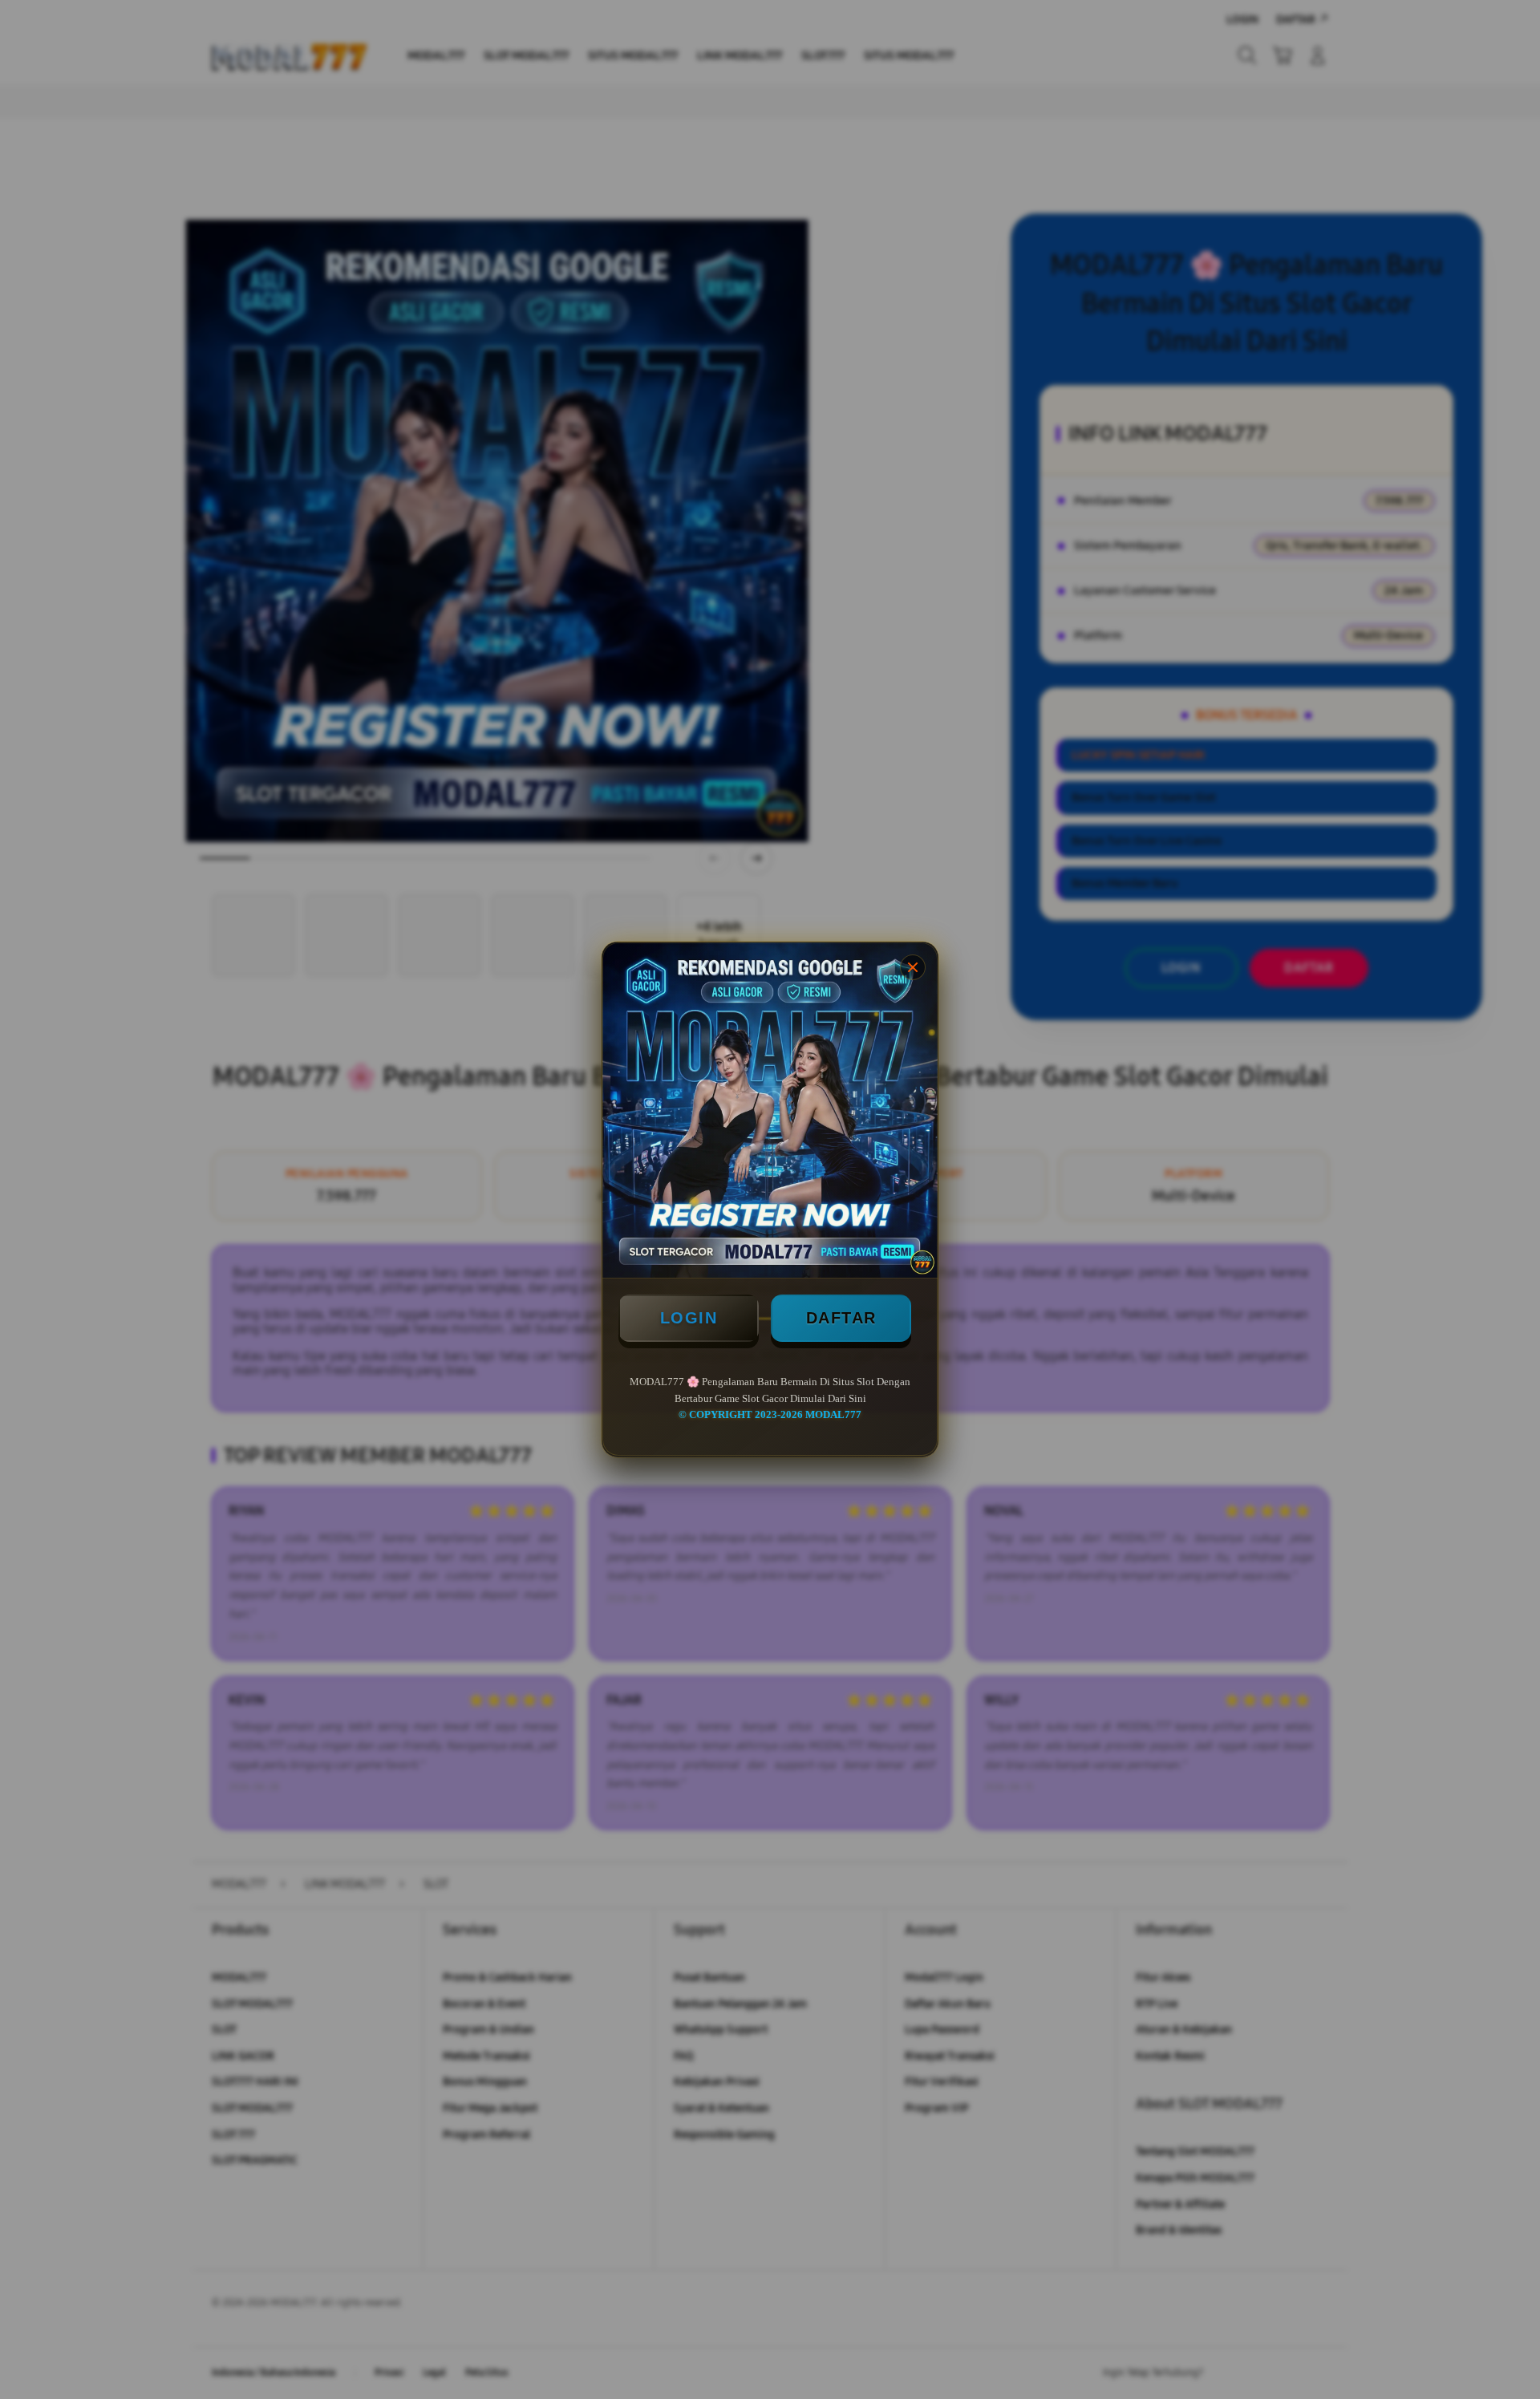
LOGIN (689, 1318)
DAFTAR (841, 1318)
